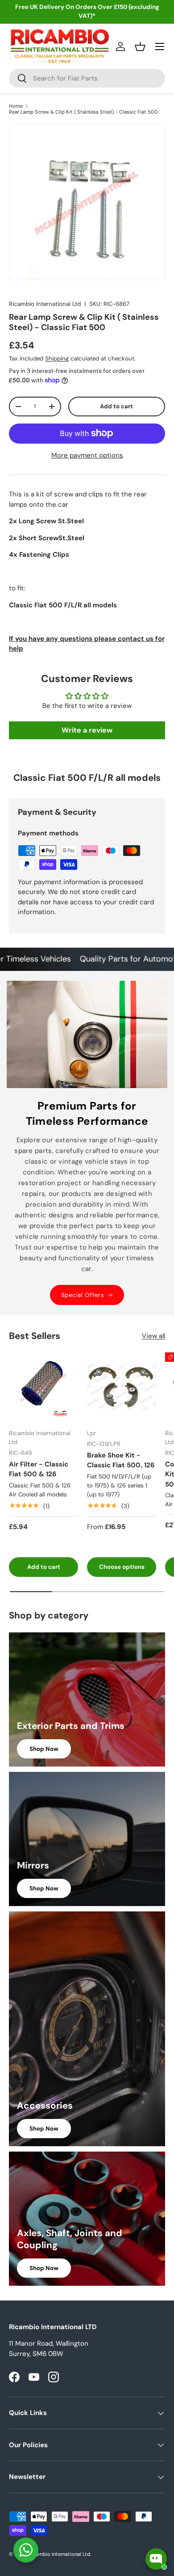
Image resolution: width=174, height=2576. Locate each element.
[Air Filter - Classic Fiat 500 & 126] (43, 1387)
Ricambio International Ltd (45, 304)
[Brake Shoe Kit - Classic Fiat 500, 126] (122, 1387)
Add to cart (116, 406)
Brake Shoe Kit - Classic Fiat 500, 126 (121, 1460)
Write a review (87, 730)
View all (153, 1336)
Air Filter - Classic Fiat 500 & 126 (39, 1469)
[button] (140, 47)
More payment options (87, 455)
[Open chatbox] (156, 2559)
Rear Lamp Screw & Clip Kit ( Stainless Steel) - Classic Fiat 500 (83, 112)
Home (16, 106)
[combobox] (87, 78)
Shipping (57, 358)
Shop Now (44, 1749)
